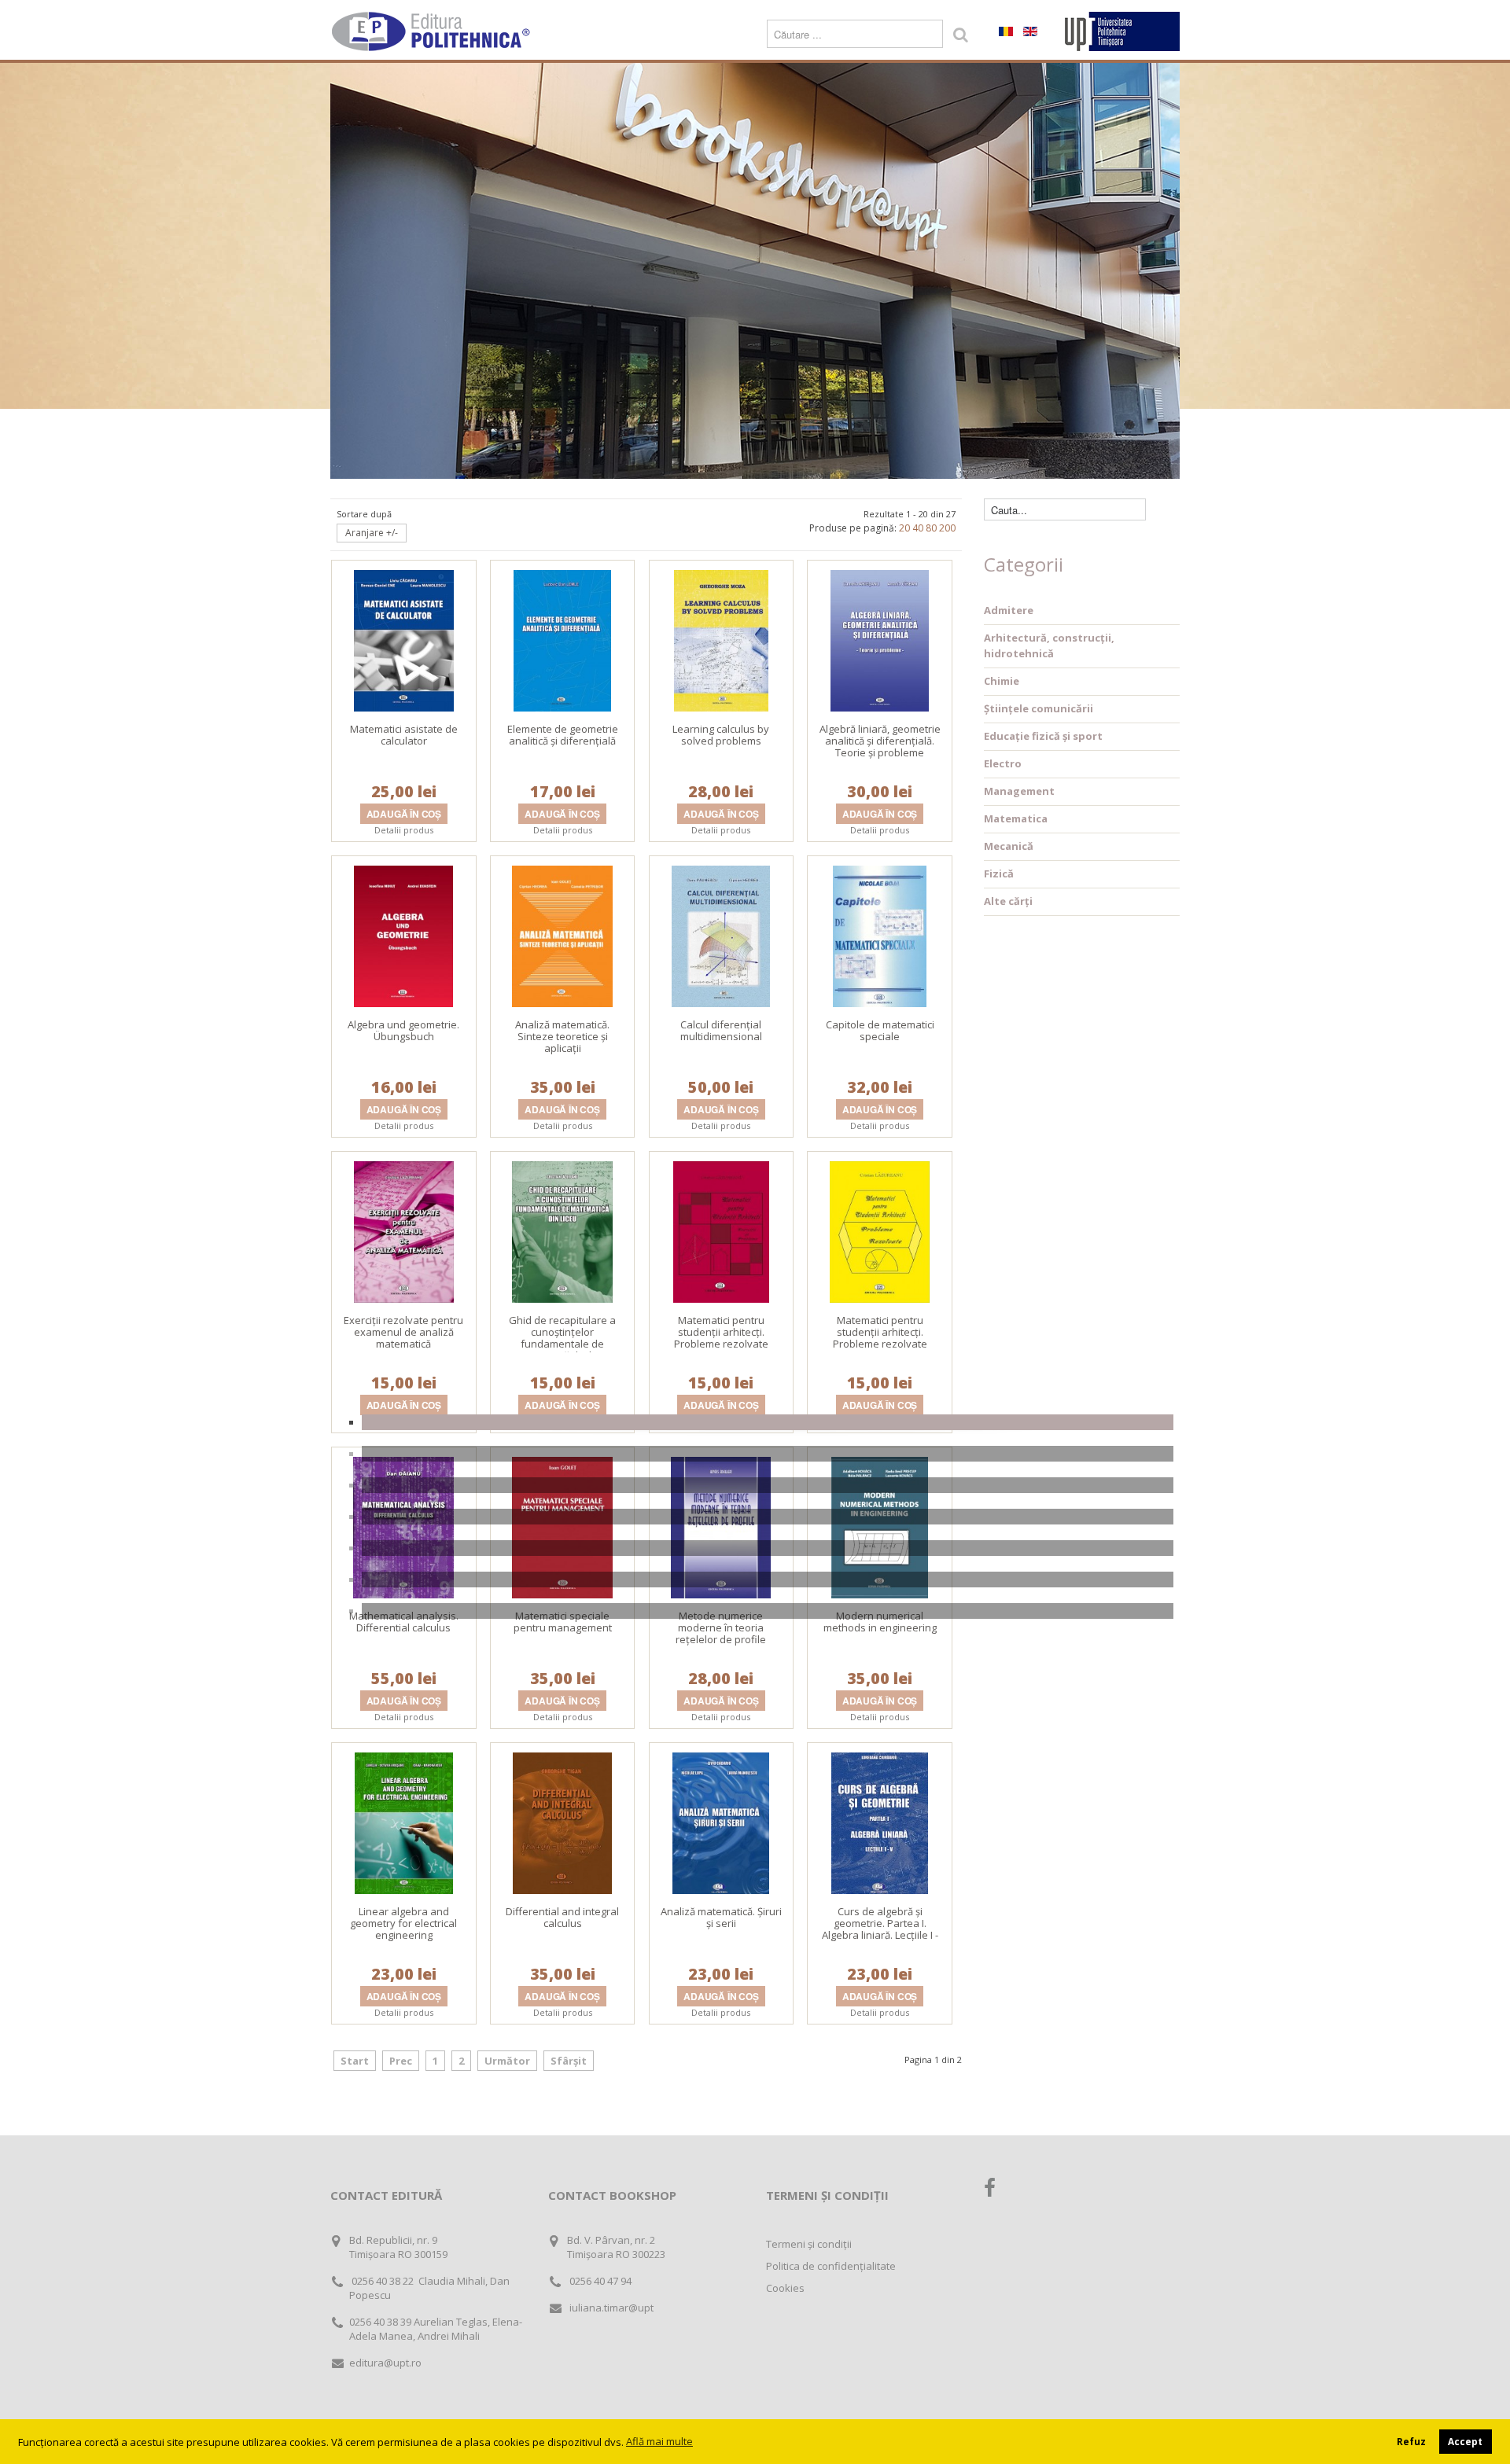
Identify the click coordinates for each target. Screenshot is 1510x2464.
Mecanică (1009, 846)
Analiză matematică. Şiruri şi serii (721, 1917)
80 (931, 528)
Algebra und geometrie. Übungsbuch (403, 1030)
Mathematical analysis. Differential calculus (404, 1622)
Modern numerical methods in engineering (880, 1622)
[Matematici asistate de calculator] (404, 639)
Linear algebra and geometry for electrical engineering (403, 1923)
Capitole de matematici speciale (880, 1030)
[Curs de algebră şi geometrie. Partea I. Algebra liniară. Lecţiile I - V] (880, 1822)
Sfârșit (569, 2061)
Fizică (999, 873)
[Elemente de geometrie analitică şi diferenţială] (562, 639)
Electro (1003, 763)
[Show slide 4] (768, 1517)
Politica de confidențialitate (831, 2266)
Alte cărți (1008, 901)
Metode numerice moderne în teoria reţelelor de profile (721, 1627)
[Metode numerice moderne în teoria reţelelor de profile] (721, 1526)
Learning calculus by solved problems (721, 735)
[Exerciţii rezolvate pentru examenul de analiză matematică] (404, 1230)
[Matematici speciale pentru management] (562, 1526)
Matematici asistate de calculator (404, 735)
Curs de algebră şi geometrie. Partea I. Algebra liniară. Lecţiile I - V (880, 1929)
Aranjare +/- (372, 533)
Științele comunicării (1039, 708)
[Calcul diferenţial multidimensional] (721, 935)
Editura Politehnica (433, 31)
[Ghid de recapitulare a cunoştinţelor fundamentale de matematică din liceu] (562, 1230)
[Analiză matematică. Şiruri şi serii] (721, 1822)
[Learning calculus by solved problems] (721, 639)
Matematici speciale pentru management (563, 1622)
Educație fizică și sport (1043, 736)
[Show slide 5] (768, 1548)
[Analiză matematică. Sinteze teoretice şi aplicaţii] (562, 935)
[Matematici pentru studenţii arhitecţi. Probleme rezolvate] (721, 1230)
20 (904, 528)
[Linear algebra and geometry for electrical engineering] (404, 1822)
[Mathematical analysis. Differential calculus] (403, 1526)
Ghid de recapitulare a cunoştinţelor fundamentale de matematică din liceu (562, 1338)
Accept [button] (1465, 2441)
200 (947, 528)
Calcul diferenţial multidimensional (721, 1030)
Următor (507, 2061)
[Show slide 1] (768, 1422)
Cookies (785, 2288)
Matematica (1016, 818)
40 (918, 528)
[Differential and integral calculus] (563, 1822)
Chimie (1002, 681)
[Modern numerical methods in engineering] (880, 1526)
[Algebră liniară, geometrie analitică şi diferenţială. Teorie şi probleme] (880, 639)
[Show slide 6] (768, 1580)
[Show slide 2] (768, 1454)
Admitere (1009, 610)
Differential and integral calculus (562, 1917)
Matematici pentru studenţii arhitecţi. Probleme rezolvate (721, 1332)
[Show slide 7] (768, 1611)
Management (1019, 791)
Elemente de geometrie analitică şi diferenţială (563, 735)
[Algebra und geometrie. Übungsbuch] (403, 935)
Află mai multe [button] (659, 2441)
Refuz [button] (1411, 2441)
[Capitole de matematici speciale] (880, 935)
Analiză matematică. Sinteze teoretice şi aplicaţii (562, 1036)
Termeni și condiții (809, 2244)
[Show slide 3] (768, 1485)
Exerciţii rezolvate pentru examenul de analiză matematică (403, 1332)
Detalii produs (404, 830)
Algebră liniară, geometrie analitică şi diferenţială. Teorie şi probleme (880, 741)
